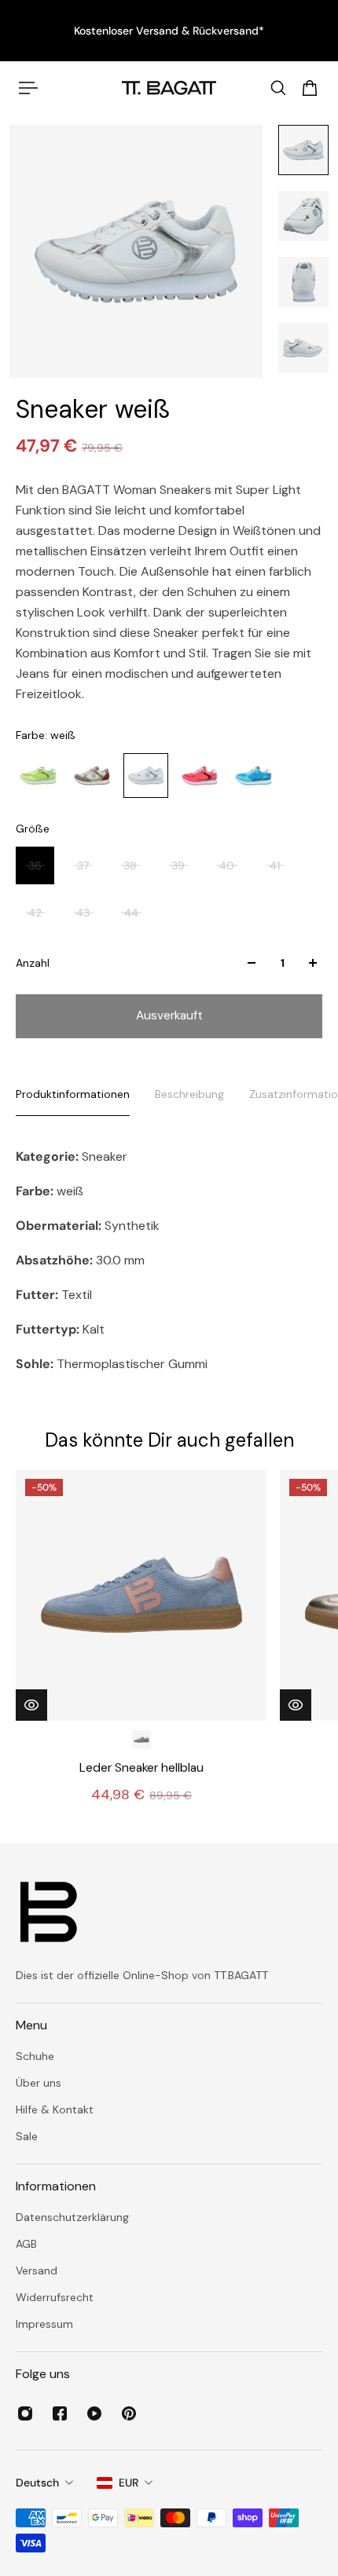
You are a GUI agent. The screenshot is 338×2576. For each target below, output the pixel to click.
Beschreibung (189, 1094)
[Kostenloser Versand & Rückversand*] (169, 31)
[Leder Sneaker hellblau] (141, 1595)
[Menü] (28, 88)
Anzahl (33, 963)
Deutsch (37, 2483)
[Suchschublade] (278, 88)
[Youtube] (94, 2413)
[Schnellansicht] (31, 1704)
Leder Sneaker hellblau (141, 1767)
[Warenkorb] (310, 88)
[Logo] (169, 88)
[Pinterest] (129, 2413)
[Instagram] (25, 2413)
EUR (129, 2483)
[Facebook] (60, 2413)
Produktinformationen (73, 1094)
